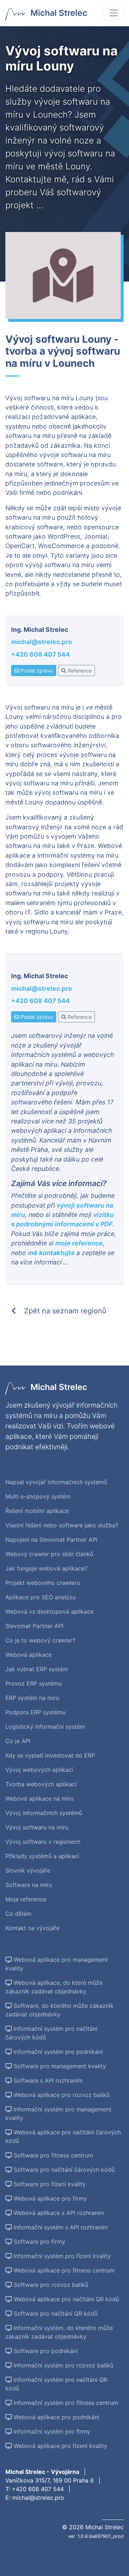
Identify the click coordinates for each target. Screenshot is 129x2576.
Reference (79, 671)
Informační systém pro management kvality (58, 2114)
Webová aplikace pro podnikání (56, 2417)
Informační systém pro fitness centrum (65, 2403)
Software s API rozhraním (47, 2080)
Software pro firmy (39, 2242)
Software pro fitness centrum (52, 2155)
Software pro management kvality (59, 2066)
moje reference (79, 1243)
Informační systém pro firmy (51, 2431)
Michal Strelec (59, 13)
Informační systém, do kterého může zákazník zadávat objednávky (59, 2332)
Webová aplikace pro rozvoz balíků (61, 2095)
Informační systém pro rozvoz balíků (63, 2365)
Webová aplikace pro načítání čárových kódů (63, 2137)
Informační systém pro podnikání (57, 2052)
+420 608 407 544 (40, 654)
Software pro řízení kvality (49, 2184)
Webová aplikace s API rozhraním (58, 2213)
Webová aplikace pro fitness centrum (63, 2270)
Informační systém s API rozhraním (60, 2227)
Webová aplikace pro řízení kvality (59, 2446)
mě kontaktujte (52, 1253)
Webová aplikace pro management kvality (57, 1964)
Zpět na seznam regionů (64, 1311)
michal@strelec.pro (42, 642)
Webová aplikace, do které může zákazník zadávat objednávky (54, 1987)
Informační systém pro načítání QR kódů (56, 2384)
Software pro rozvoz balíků (50, 2285)
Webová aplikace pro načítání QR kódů (65, 2299)
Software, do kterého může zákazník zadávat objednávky (59, 2010)
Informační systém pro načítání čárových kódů (51, 2033)
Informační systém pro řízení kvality (61, 2256)
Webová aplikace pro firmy (49, 2198)
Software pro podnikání (45, 2351)
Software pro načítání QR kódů (55, 2313)
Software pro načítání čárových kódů (63, 2170)
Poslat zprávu (36, 671)
